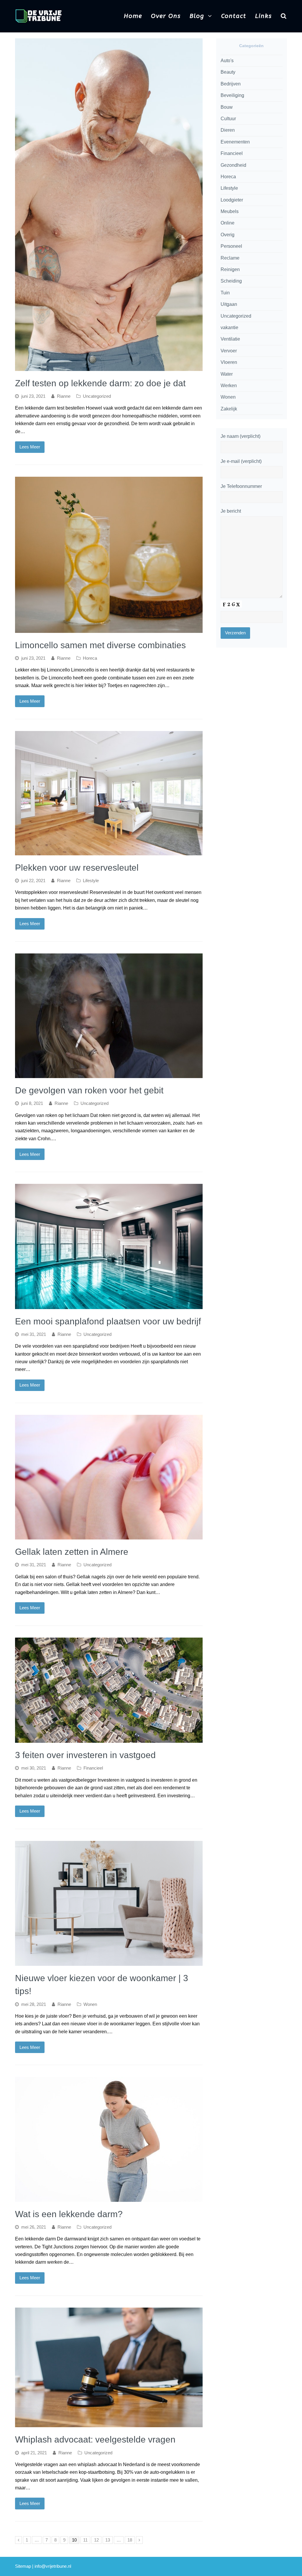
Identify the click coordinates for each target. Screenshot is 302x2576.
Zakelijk (229, 409)
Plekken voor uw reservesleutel (77, 868)
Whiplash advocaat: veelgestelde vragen (95, 2439)
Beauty (228, 72)
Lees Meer (30, 447)
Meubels (230, 211)
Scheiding (231, 281)
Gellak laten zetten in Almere (72, 1552)
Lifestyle (91, 881)
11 (87, 2540)
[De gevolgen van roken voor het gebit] (109, 1074)
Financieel (93, 1768)
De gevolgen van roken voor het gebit (89, 1090)
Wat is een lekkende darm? (69, 2214)
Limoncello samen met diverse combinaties (100, 645)
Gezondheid (233, 165)
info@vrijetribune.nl (53, 2566)
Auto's (227, 61)
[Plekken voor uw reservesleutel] (109, 851)
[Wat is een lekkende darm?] (109, 2198)
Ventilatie (230, 339)
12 (98, 2540)
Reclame (230, 258)
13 (109, 2540)
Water (227, 374)
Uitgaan (229, 304)
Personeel (231, 246)
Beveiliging (232, 95)
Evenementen (235, 142)
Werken (229, 386)
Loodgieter (232, 200)
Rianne (64, 396)
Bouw (227, 107)
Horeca (90, 658)
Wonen (90, 2004)
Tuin (225, 293)
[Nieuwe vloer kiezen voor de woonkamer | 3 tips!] (109, 1962)
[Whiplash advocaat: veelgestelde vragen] (109, 2423)
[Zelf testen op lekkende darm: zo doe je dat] (109, 367)
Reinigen (230, 269)
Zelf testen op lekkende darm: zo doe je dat (100, 383)
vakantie (229, 327)
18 (131, 2540)
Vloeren (229, 362)
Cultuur (228, 119)
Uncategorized (97, 396)
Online (228, 223)
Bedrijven (231, 84)
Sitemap (23, 2566)
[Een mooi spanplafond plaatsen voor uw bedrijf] (109, 1305)
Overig (228, 235)
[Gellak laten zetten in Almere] (109, 1535)
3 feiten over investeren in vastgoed (85, 1755)
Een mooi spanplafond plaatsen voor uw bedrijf (108, 1321)
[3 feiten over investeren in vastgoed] (109, 1739)
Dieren (228, 130)
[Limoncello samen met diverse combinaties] (109, 629)
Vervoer (229, 351)
